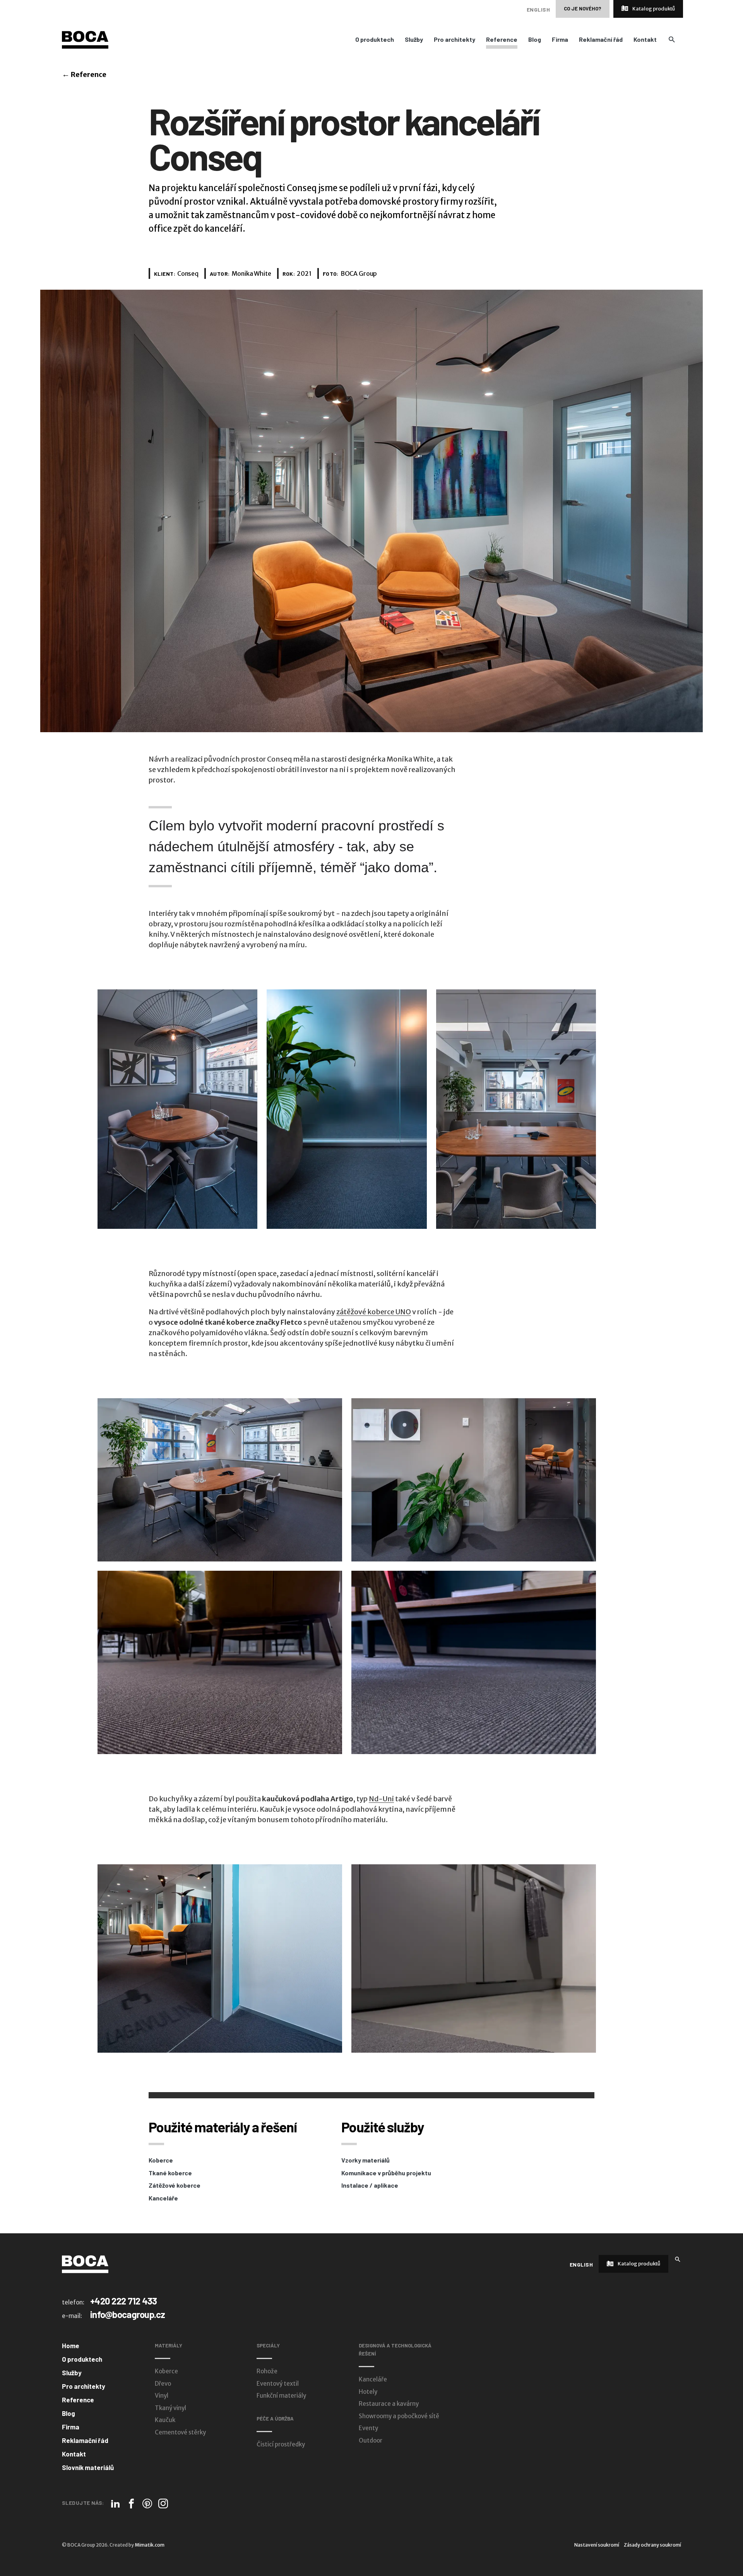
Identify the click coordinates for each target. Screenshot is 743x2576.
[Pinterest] (147, 2503)
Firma (560, 39)
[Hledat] (678, 2259)
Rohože (267, 2371)
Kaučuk (165, 2420)
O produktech (375, 39)
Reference (502, 39)
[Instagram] (163, 2503)
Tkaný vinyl (170, 2408)
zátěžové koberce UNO (374, 1312)
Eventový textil (278, 2384)
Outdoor (371, 2440)
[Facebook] (131, 2503)
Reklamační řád (601, 39)
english (538, 9)
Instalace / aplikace (370, 2185)
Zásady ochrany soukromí (652, 2545)
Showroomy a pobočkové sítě (399, 2416)
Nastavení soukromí (597, 2545)
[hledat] (672, 39)
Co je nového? (583, 9)
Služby (414, 39)
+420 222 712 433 (123, 2301)
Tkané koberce (170, 2173)
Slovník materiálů (88, 2467)
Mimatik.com (150, 2545)
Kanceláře (163, 2198)
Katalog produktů (653, 9)
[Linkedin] (116, 2503)
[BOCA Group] (85, 2264)
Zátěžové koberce (175, 2185)
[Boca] (85, 39)
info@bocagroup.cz (128, 2314)
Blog (535, 39)
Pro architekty (455, 39)
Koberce (161, 2160)
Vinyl (162, 2396)
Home (71, 2345)
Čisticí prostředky (281, 2444)
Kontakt (645, 39)
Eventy (368, 2428)
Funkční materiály (281, 2396)
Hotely (368, 2392)
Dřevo (163, 2384)
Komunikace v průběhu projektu (386, 2173)
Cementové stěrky (180, 2432)
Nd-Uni (381, 1799)
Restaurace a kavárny (389, 2404)
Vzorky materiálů (366, 2160)
